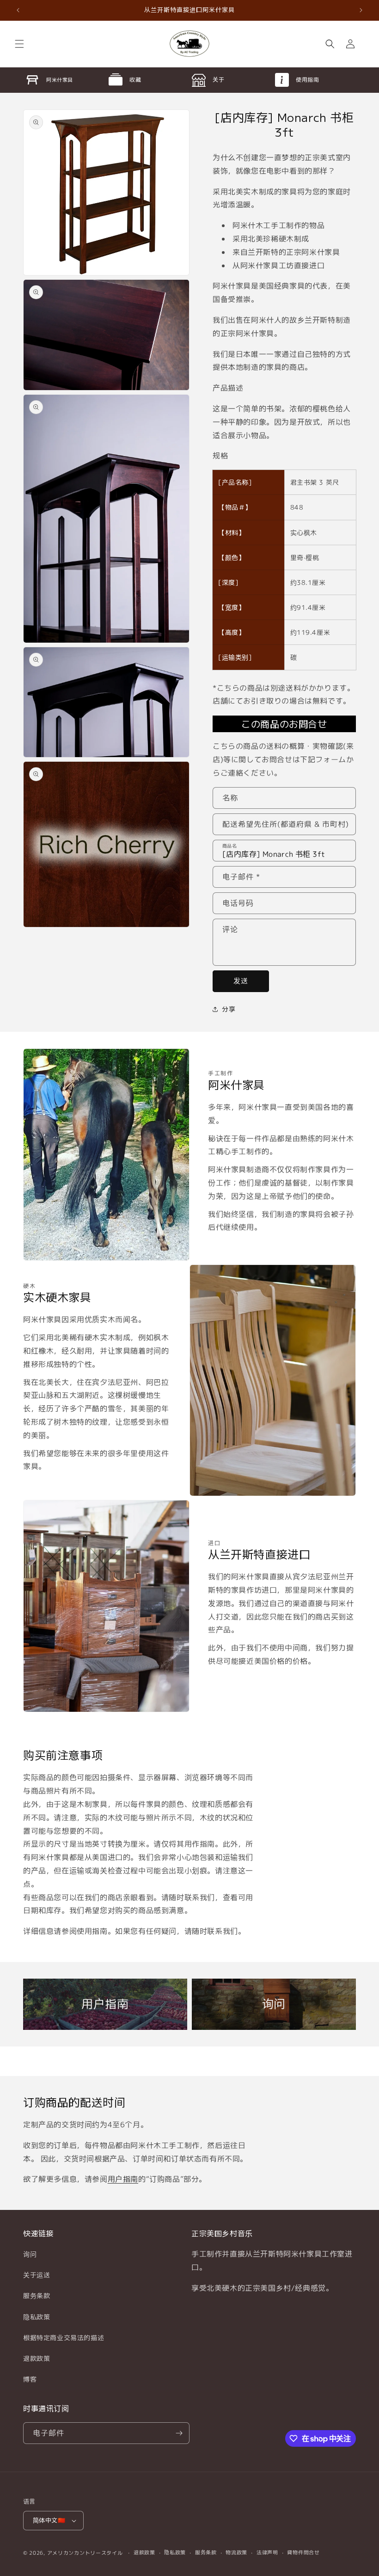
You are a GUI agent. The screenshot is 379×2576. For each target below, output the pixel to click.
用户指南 (123, 2179)
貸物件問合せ (303, 2552)
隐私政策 (37, 2317)
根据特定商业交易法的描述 (64, 2338)
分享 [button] (229, 1009)
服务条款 (37, 2296)
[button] (19, 44)
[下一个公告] (361, 10)
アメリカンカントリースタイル (85, 2553)
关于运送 (37, 2275)
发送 (241, 981)
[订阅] (179, 2433)
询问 (30, 2254)
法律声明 (267, 2552)
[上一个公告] (18, 10)
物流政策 (236, 2552)
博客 (30, 2379)
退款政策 (37, 2358)
